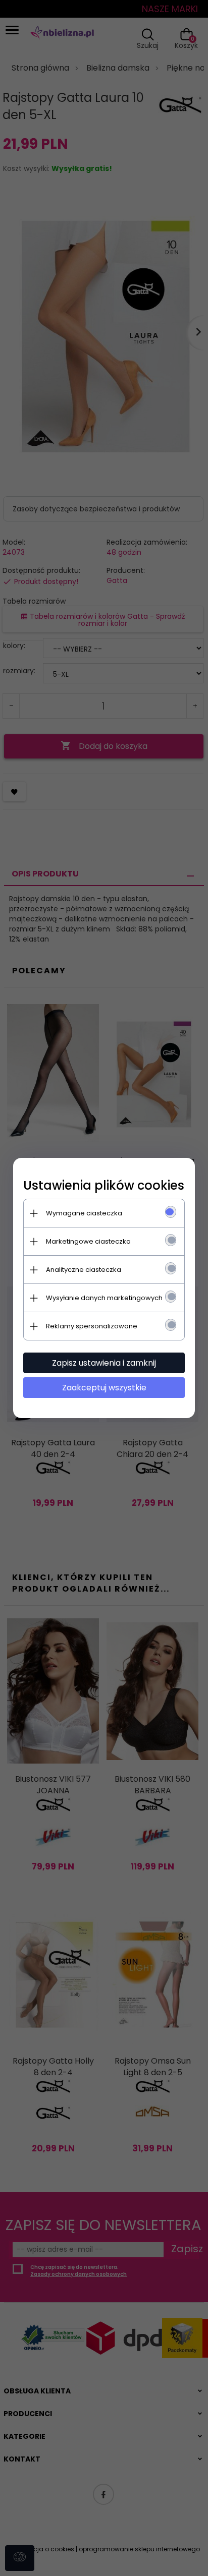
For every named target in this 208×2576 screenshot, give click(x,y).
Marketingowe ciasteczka (88, 1241)
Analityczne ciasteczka (84, 1270)
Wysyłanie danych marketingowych (104, 1298)
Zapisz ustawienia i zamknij (104, 1363)
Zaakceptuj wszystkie (104, 1388)
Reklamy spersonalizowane (92, 1326)
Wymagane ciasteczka (84, 1213)
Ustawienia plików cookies (104, 1185)
